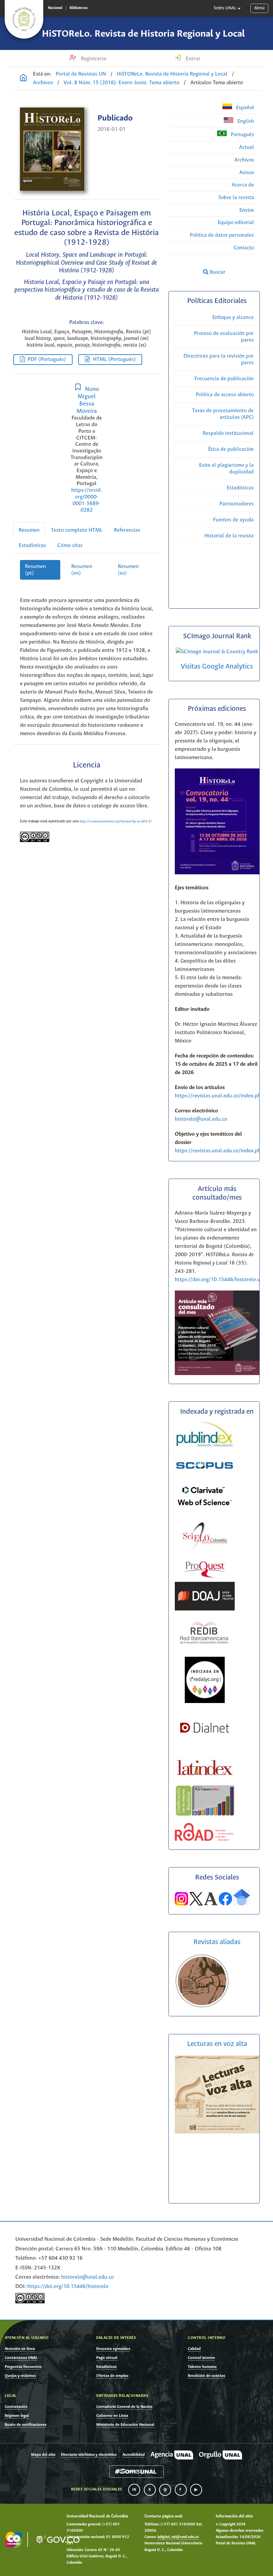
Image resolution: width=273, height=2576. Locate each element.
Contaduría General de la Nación (124, 2407)
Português (242, 135)
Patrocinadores (237, 504)
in (134, 2490)
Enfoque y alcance (233, 317)
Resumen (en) (82, 570)
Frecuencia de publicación (224, 379)
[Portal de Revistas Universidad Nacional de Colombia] (23, 79)
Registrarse (93, 59)
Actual (247, 147)
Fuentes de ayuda (233, 520)
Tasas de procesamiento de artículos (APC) (223, 414)
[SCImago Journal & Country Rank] (217, 652)
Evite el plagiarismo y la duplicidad (226, 469)
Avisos (247, 173)
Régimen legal (17, 2416)
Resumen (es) (128, 570)
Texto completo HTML (77, 530)
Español (244, 108)
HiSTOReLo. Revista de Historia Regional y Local (143, 34)
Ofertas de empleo (112, 2376)
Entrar (192, 59)
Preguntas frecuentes (23, 2367)
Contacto (244, 248)
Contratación (16, 2407)
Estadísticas (32, 546)
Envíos (247, 210)
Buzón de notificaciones (25, 2425)
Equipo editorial (236, 223)
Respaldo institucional (228, 433)
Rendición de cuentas (206, 2376)
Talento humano (202, 2367)
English (245, 121)
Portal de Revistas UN (81, 74)
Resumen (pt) (35, 570)
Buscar (217, 272)
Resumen (29, 530)
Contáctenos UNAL (21, 2358)
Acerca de (243, 185)
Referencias (127, 530)
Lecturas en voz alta (217, 2044)
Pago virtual (107, 2358)
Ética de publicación (231, 449)
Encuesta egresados (113, 2349)
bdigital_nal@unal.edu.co (178, 2537)
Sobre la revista (236, 198)
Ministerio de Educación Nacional (125, 2425)
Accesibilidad (134, 2455)
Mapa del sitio (43, 2455)
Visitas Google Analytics (217, 667)
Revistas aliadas (217, 1942)
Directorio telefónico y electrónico (89, 2455)
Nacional (55, 8)
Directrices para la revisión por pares (219, 359)
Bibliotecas (79, 8)
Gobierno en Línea (112, 2416)
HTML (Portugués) (114, 359)
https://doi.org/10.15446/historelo (68, 2287)
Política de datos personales (222, 235)
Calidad (194, 2349)
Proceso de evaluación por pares (224, 337)
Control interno (201, 2358)
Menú (260, 8)
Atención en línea (20, 2349)
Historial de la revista (229, 536)
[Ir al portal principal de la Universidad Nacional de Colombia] (24, 19)
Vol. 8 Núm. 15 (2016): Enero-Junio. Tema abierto (122, 83)
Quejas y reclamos (20, 2376)
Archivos (43, 83)
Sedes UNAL (225, 8)
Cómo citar (70, 546)
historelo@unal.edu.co (201, 1119)
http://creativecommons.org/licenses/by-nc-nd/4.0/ (116, 822)
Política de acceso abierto (225, 395)
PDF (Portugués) (47, 359)
